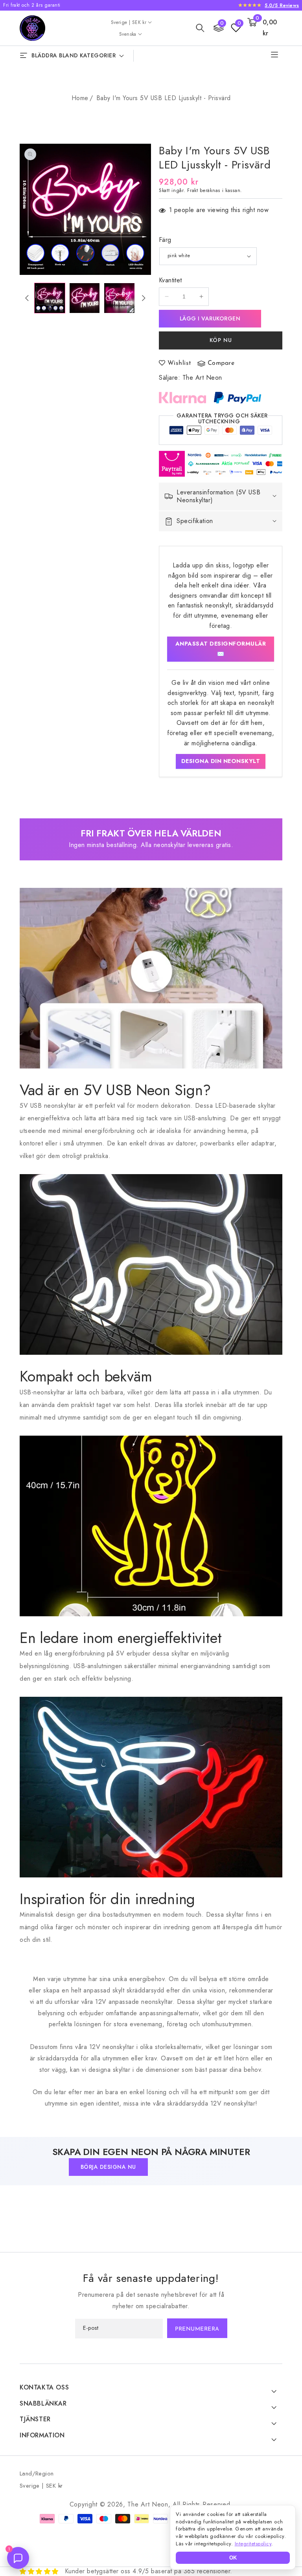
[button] (200, 28)
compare (221, 363)
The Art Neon (202, 378)
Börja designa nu (108, 2167)
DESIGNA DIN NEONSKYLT (221, 761)
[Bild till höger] (144, 298)
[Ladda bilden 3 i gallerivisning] (119, 298)
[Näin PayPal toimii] (238, 397)
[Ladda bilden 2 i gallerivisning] (85, 298)
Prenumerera (197, 2329)
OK (233, 2558)
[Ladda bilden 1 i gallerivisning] (50, 298)
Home (80, 98)
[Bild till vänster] (27, 298)
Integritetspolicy (253, 2544)
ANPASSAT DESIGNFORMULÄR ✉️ (221, 649)
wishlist (180, 363)
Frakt (193, 190)
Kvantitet (170, 280)
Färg (165, 240)
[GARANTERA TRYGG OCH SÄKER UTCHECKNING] (221, 432)
